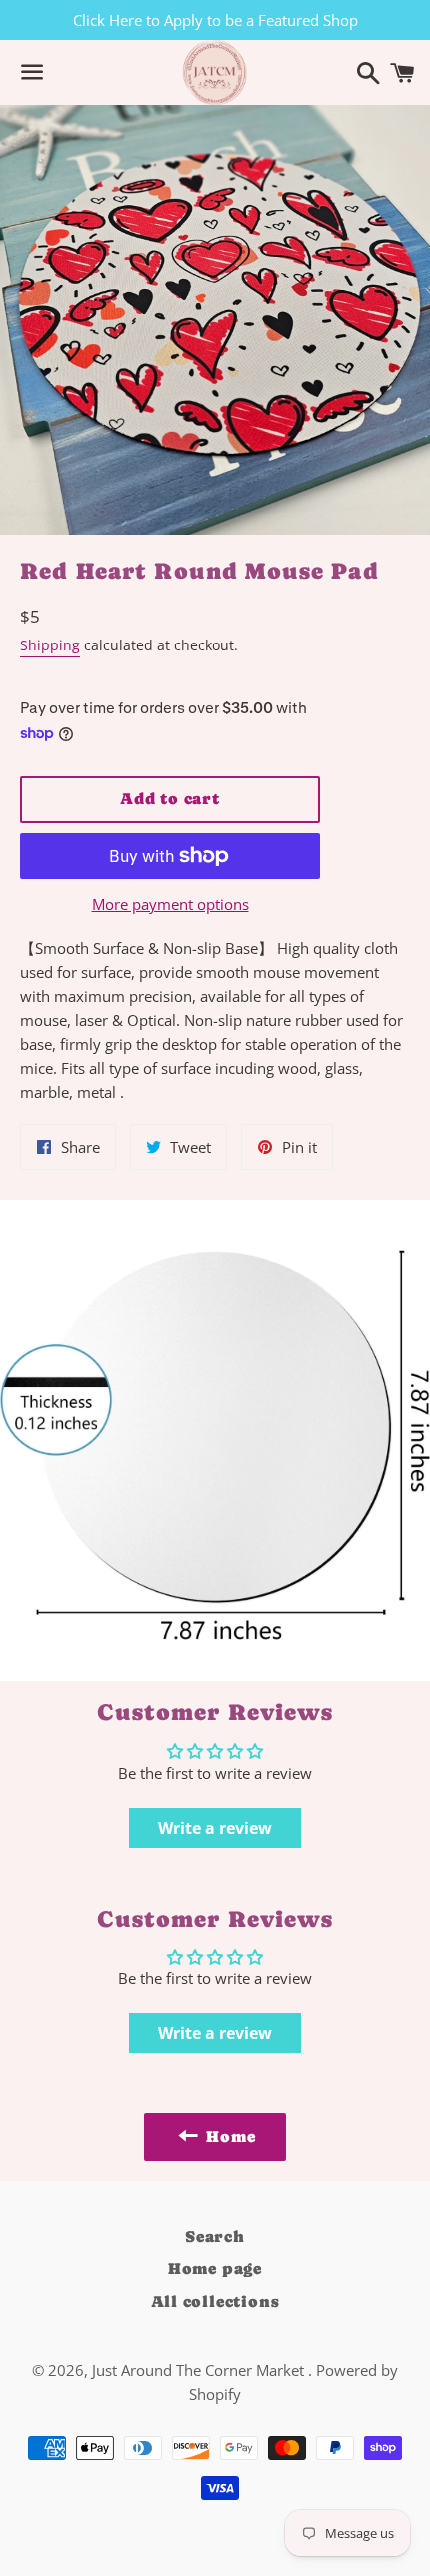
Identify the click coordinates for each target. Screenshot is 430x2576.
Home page (215, 2269)
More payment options (170, 904)
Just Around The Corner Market (200, 2370)
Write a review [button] (215, 1828)
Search (215, 2237)
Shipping (50, 645)
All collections (215, 2302)
